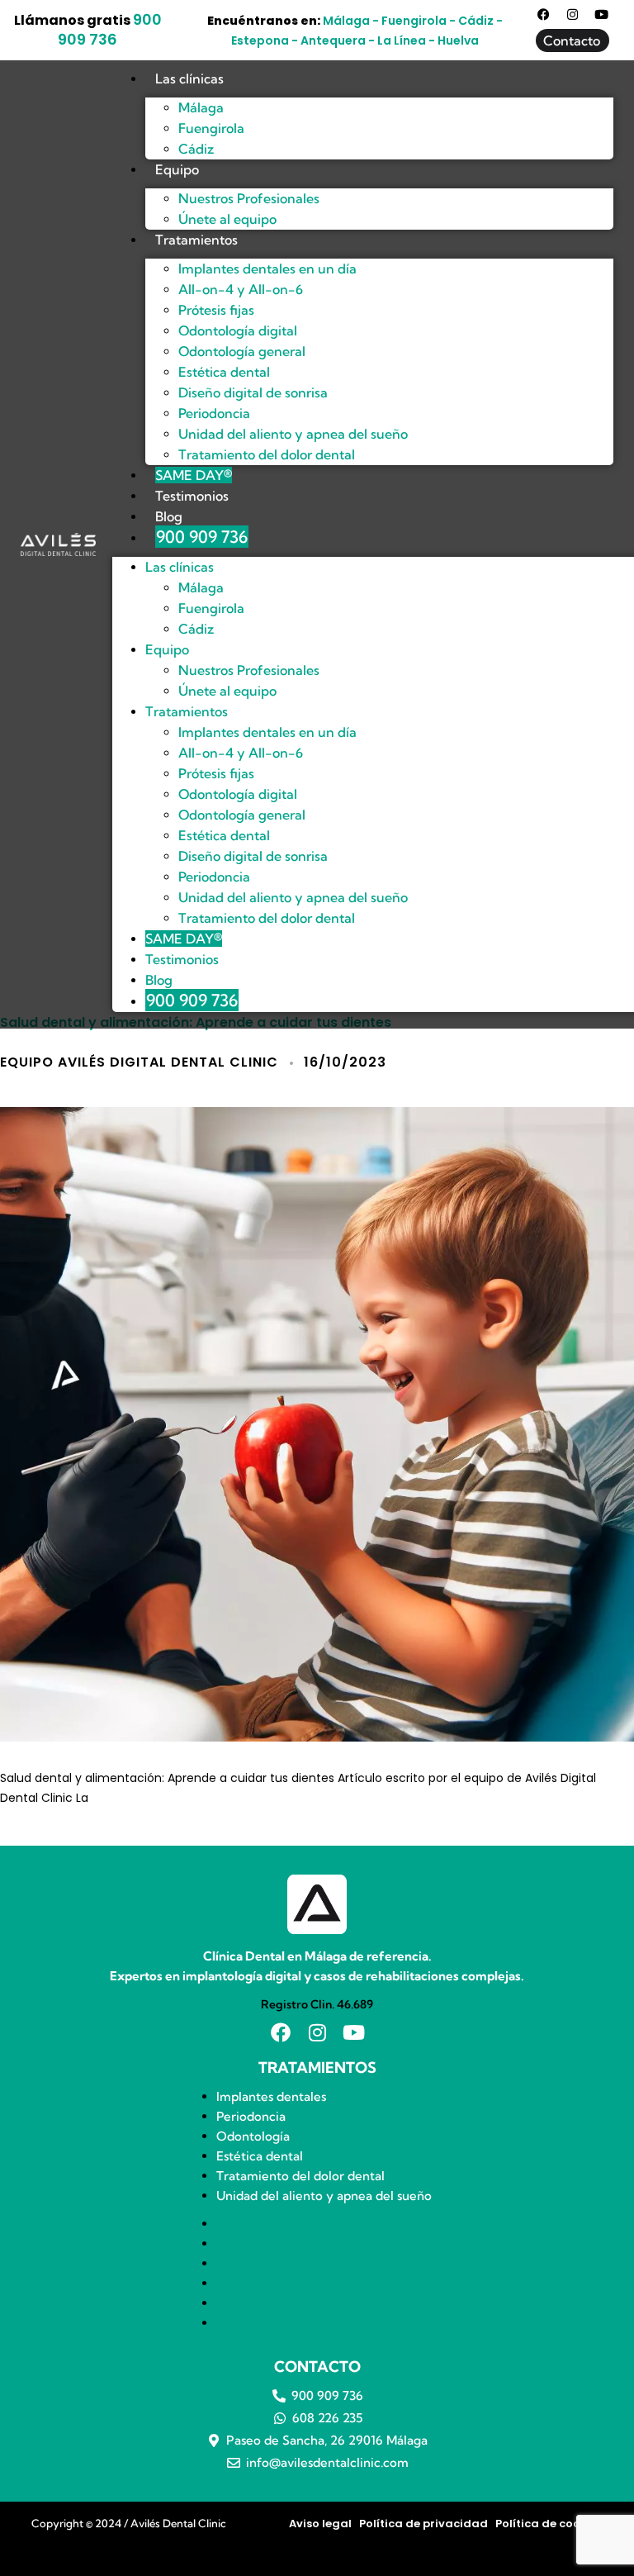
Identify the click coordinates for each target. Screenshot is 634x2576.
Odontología (253, 2136)
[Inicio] (58, 544)
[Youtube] (601, 14)
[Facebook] (544, 14)
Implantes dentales (271, 2096)
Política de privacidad (423, 2524)
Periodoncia (251, 2116)
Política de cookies (549, 2524)
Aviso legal (320, 2524)
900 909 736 (110, 29)
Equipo (177, 169)
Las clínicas (189, 78)
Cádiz (196, 149)
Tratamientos (196, 240)
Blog (169, 516)
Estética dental (260, 2156)
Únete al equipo (227, 219)
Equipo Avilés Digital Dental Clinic (139, 1062)
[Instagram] (572, 14)
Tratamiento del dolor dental (267, 454)
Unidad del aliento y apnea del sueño (324, 2196)
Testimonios (192, 496)
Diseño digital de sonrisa (253, 392)
